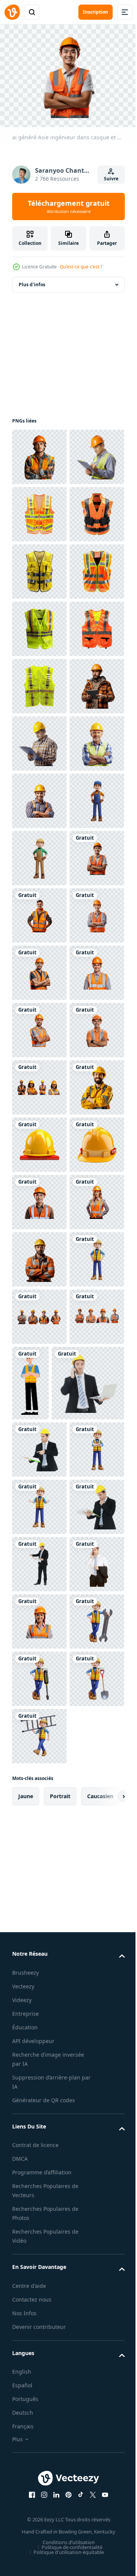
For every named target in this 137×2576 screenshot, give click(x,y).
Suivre (111, 179)
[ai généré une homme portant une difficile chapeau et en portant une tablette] (39, 969)
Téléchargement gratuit (69, 207)
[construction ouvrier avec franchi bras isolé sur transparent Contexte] (39, 2058)
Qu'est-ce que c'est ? (81, 267)
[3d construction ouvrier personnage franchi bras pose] (39, 2438)
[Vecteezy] (12, 12)
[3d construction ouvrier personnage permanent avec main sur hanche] (39, 1198)
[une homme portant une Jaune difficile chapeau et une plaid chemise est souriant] (39, 1141)
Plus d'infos (32, 280)
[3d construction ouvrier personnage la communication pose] (39, 2495)
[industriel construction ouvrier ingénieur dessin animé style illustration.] (88, 2239)
